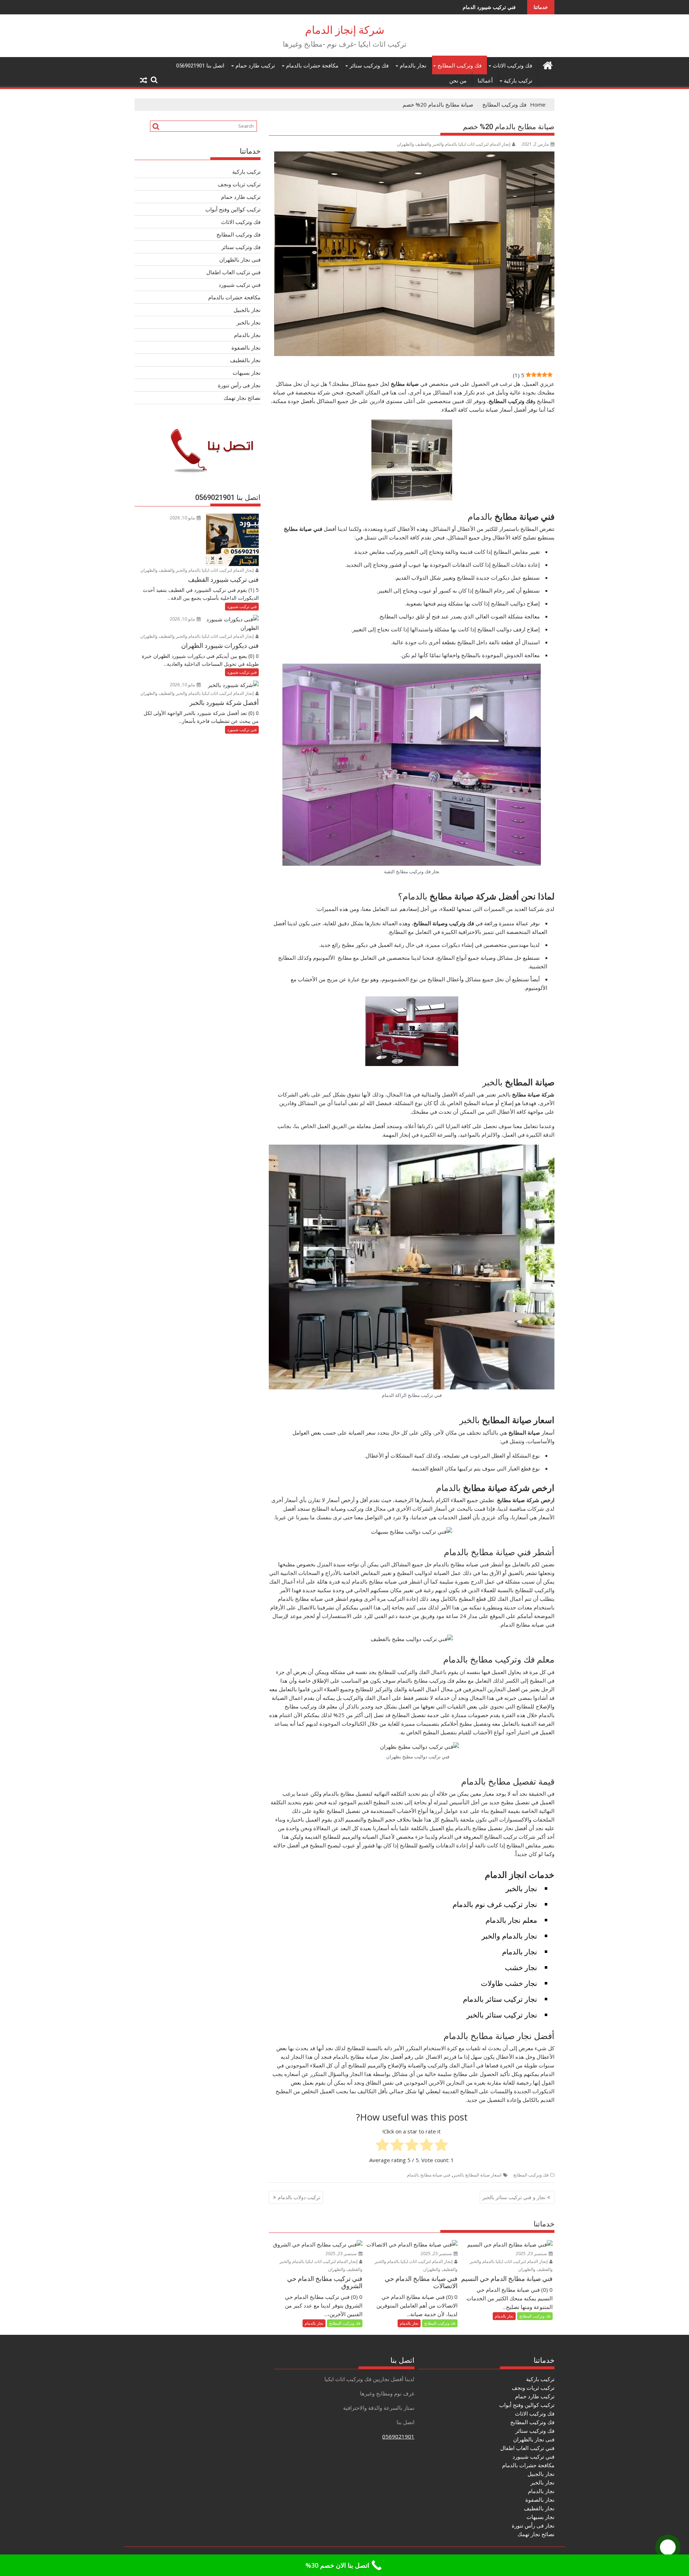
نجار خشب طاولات (509, 1983)
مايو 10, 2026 (183, 518)
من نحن (458, 81)
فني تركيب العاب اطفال (233, 272)
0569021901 (398, 2436)
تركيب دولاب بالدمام (299, 2197)
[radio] (441, 2146)
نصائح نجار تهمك (242, 398)
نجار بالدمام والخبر (509, 1936)
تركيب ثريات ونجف (239, 184)
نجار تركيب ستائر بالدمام (500, 1999)
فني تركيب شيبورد (240, 285)
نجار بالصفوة (246, 347)
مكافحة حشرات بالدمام (312, 66)
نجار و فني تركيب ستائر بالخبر (514, 2197)
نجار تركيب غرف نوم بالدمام (495, 1904)
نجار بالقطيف (245, 360)
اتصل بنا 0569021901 (200, 66)
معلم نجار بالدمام (511, 1920)
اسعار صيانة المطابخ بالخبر (477, 2175)
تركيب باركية (518, 81)
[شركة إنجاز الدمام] (547, 64)
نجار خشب (521, 1967)
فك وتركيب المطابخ (460, 66)
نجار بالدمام (413, 66)
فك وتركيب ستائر (369, 66)
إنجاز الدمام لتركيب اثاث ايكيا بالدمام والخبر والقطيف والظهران (454, 144)
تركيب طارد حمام (255, 66)
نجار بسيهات (247, 373)
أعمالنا (485, 81)
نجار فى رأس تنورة (239, 385)
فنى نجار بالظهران (240, 260)
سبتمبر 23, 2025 (532, 2254)
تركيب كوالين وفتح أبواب (233, 209)
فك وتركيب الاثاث (512, 66)
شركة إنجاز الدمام (345, 30)
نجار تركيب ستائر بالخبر (502, 2015)
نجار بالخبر (521, 1888)
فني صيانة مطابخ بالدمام (429, 2175)
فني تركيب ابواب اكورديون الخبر (488, 7)
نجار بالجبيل (247, 310)
